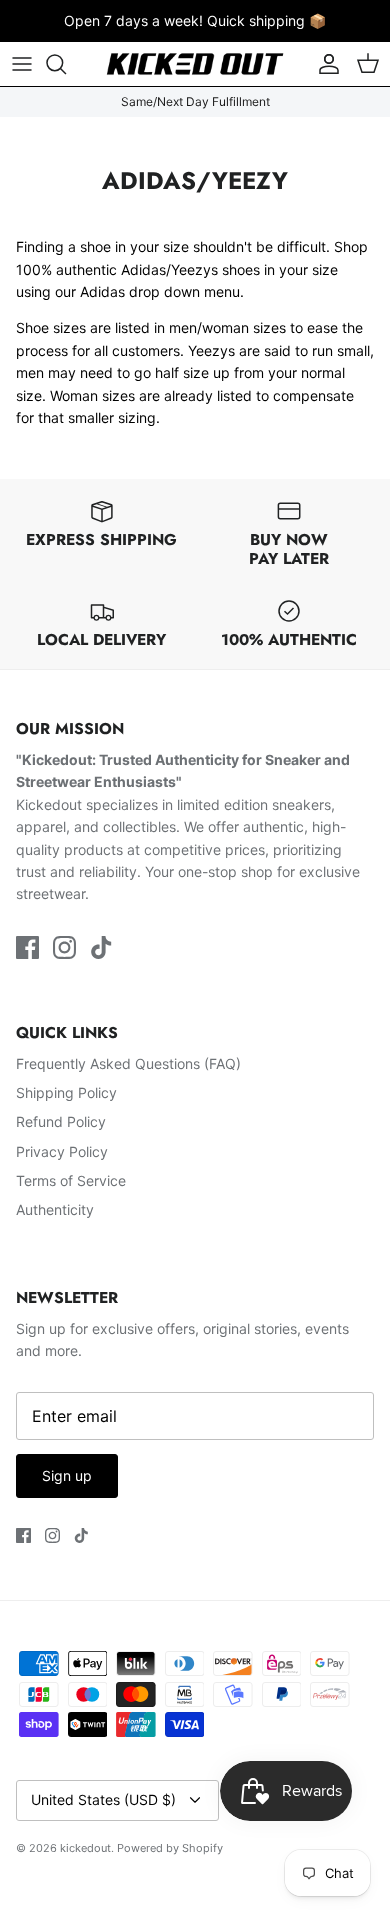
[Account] (324, 64)
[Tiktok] (101, 947)
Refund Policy (61, 1121)
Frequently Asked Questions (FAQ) (128, 1063)
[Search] (66, 64)
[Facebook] (27, 947)
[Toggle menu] (22, 64)
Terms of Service (71, 1180)
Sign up (67, 1475)
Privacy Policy (62, 1151)
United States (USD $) (103, 1799)
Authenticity (55, 1209)
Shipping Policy (66, 1092)
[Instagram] (64, 947)
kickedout (85, 1848)
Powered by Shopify (170, 1848)
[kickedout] (195, 64)
